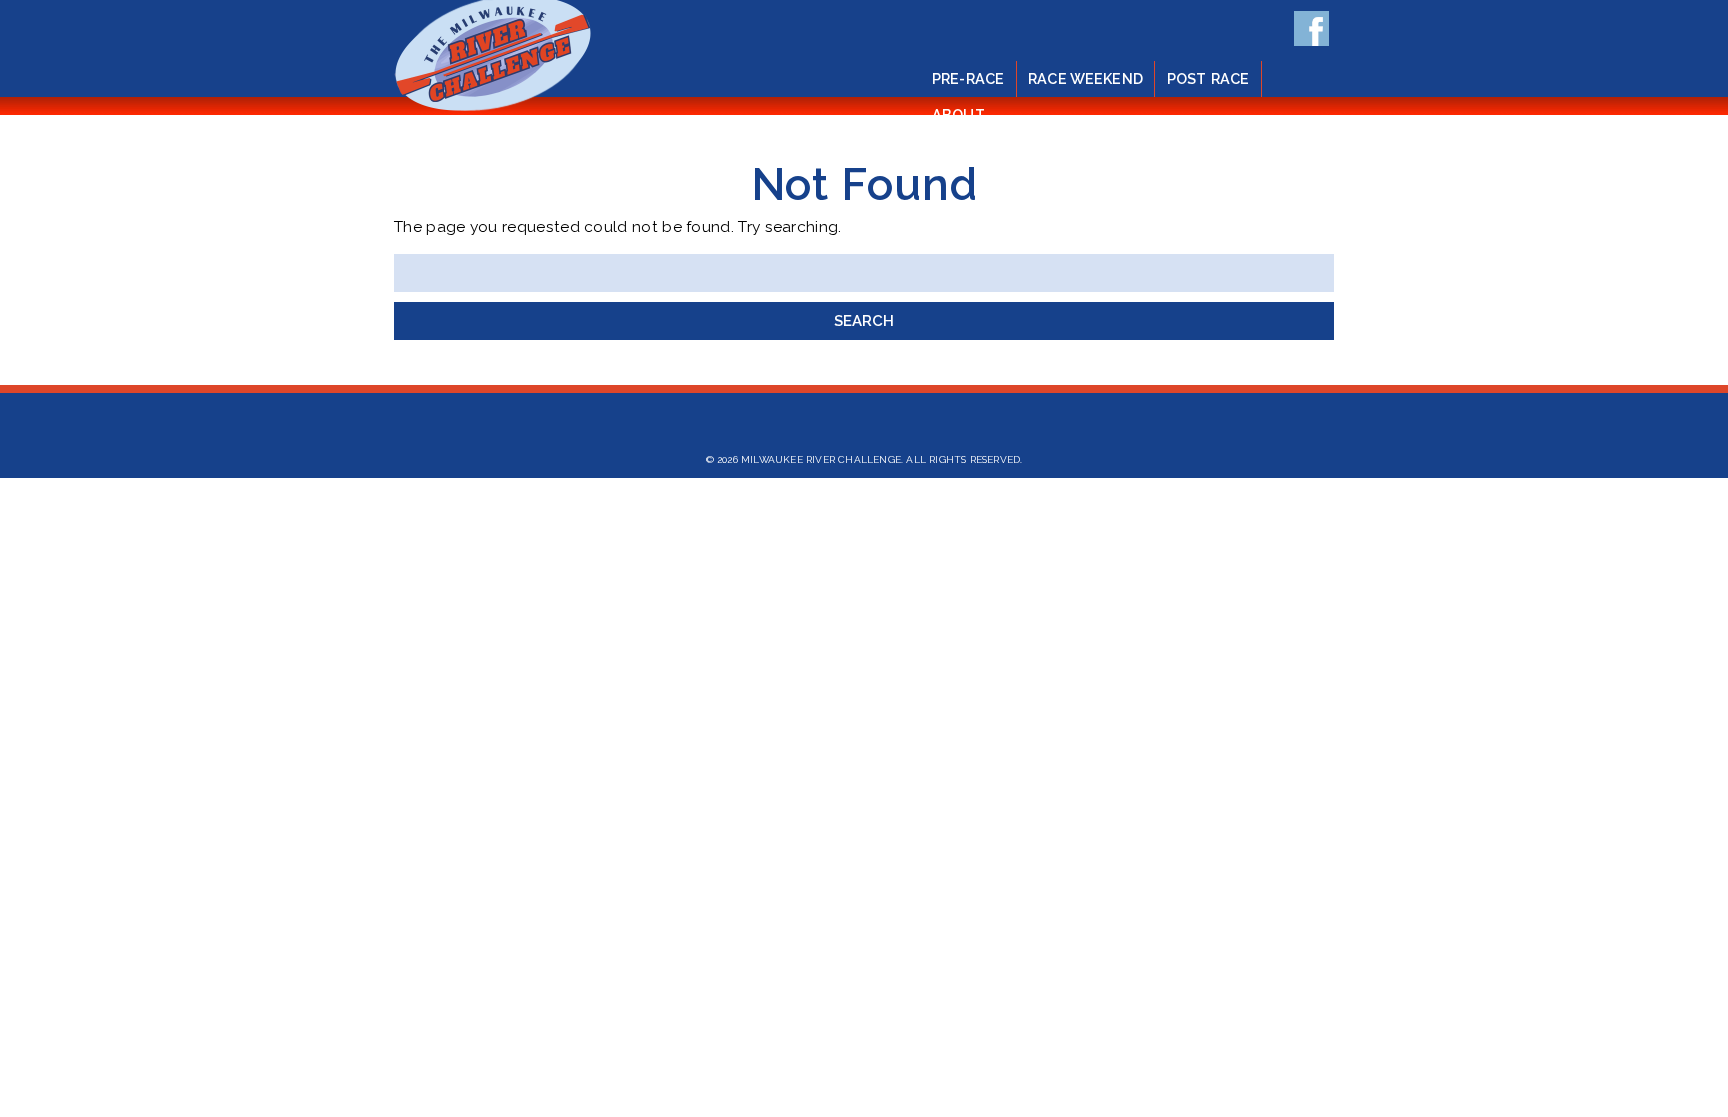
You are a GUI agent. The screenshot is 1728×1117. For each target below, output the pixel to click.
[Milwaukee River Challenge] (493, 109)
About (958, 114)
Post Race (1208, 78)
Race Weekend (1085, 78)
